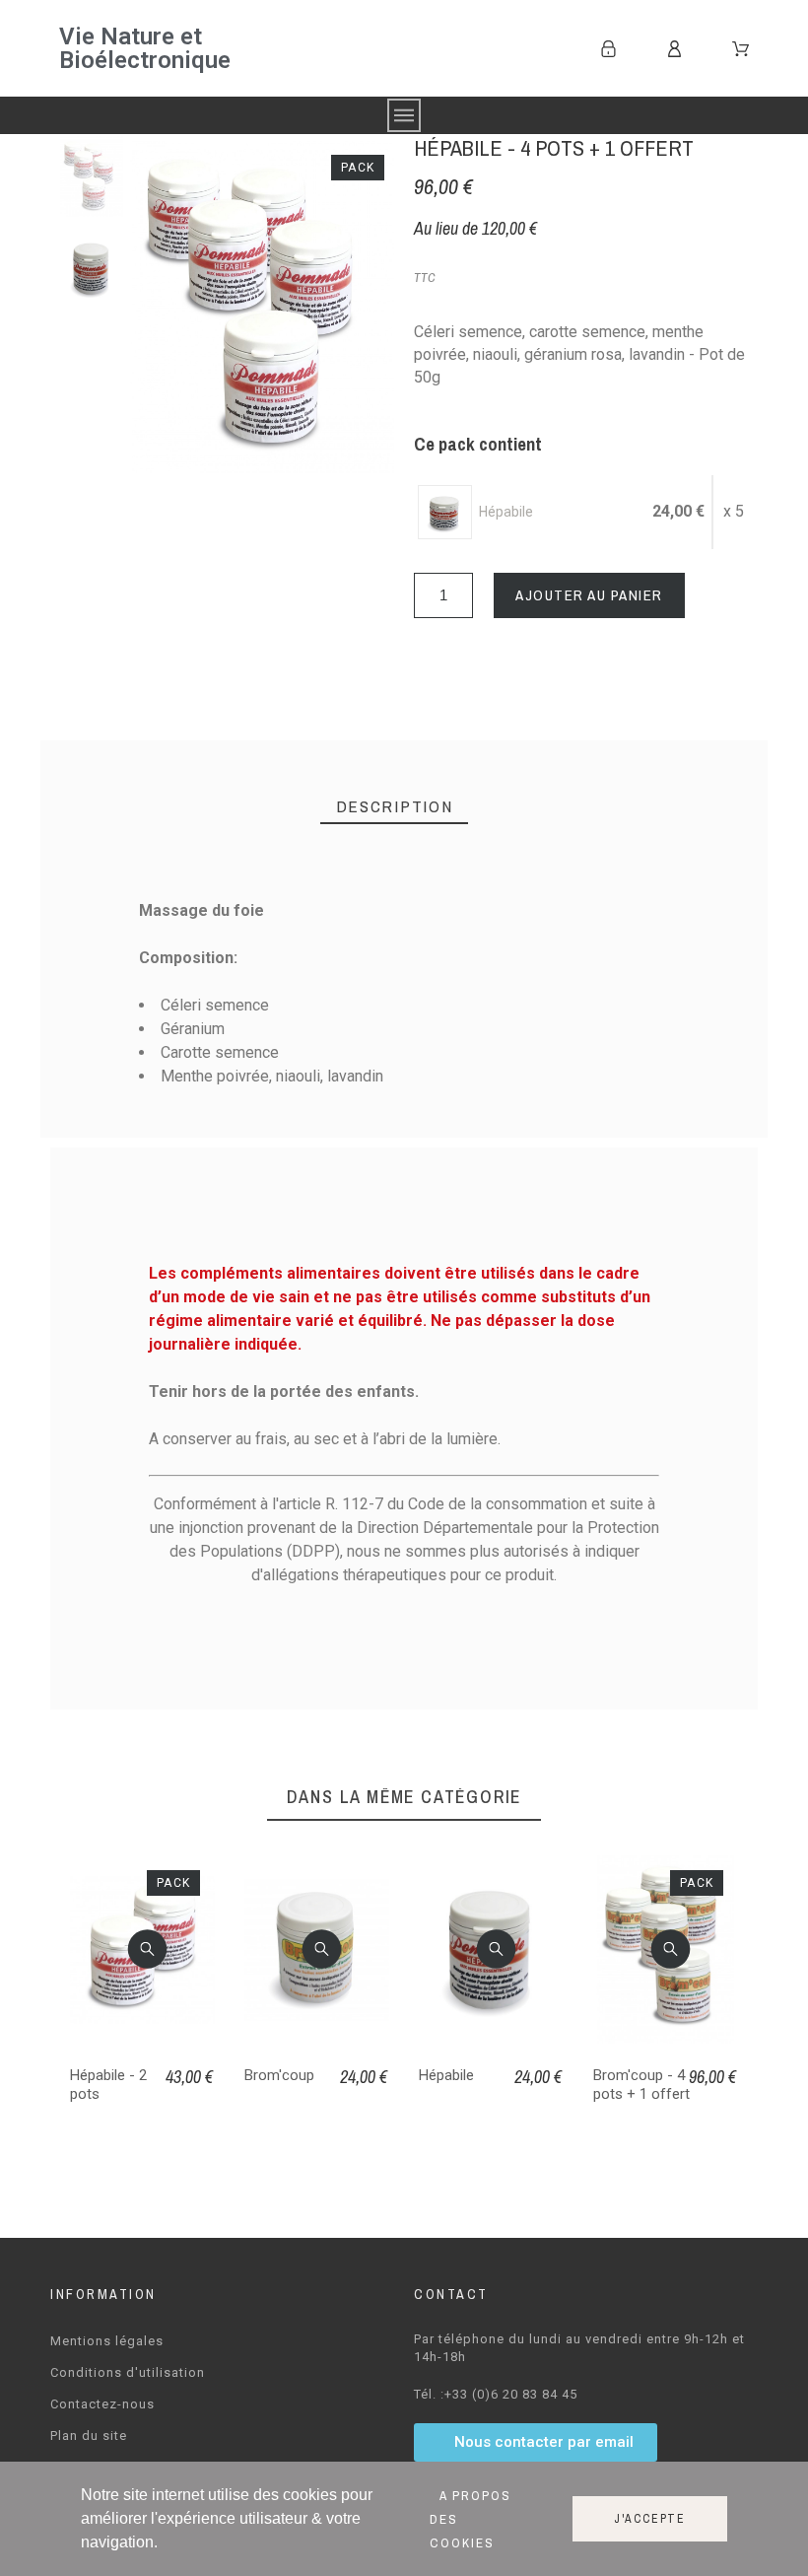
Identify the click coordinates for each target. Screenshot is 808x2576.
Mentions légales (107, 2341)
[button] (147, 1949)
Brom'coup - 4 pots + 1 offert (641, 2085)
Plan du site (89, 2436)
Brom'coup (279, 2075)
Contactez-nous (102, 2404)
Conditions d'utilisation (128, 2372)
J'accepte (650, 2519)
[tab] (395, 807)
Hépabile (446, 2075)
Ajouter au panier (589, 595)
